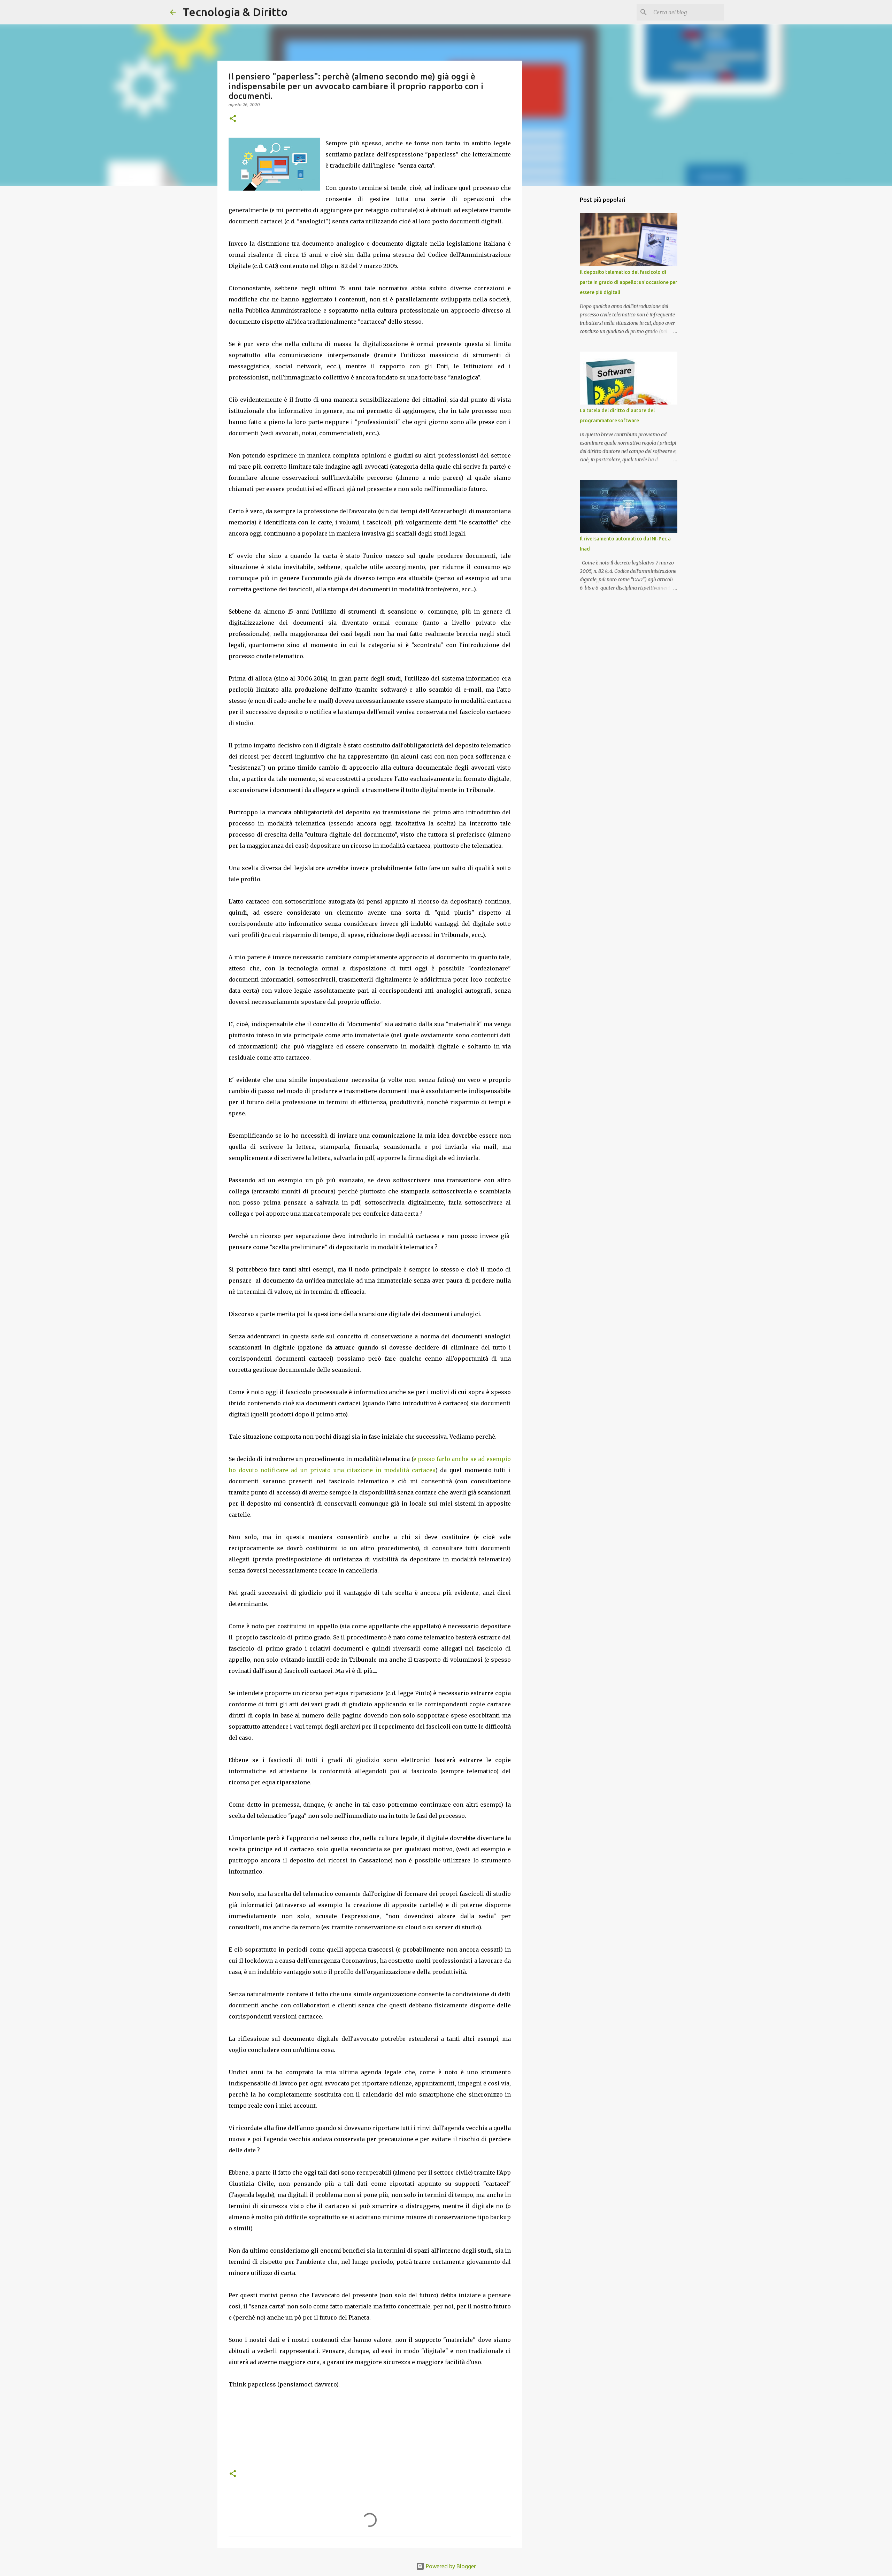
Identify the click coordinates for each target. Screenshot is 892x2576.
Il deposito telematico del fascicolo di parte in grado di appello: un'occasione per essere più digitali (629, 282)
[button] (233, 119)
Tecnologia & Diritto (235, 12)
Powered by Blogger (450, 2566)
